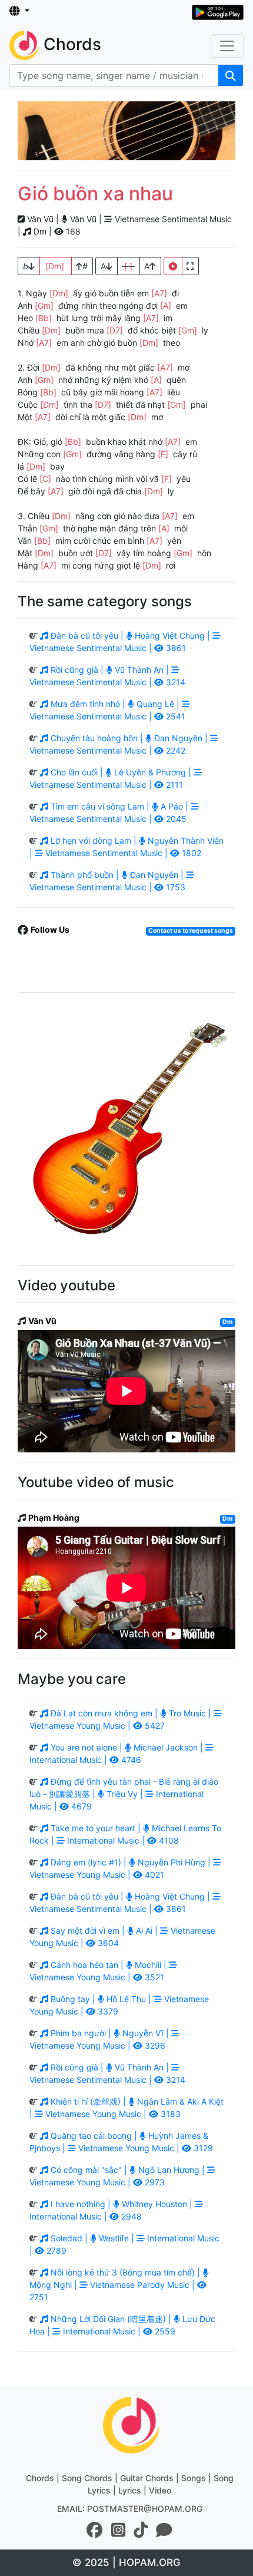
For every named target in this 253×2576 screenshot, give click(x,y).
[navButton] (227, 46)
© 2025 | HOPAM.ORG (126, 2562)
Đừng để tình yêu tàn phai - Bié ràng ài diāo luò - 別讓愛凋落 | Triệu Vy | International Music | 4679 (124, 1794)
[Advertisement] (126, 131)
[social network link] (95, 2530)
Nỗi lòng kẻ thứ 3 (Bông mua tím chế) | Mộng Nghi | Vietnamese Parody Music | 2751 (116, 2285)
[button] (19, 11)
